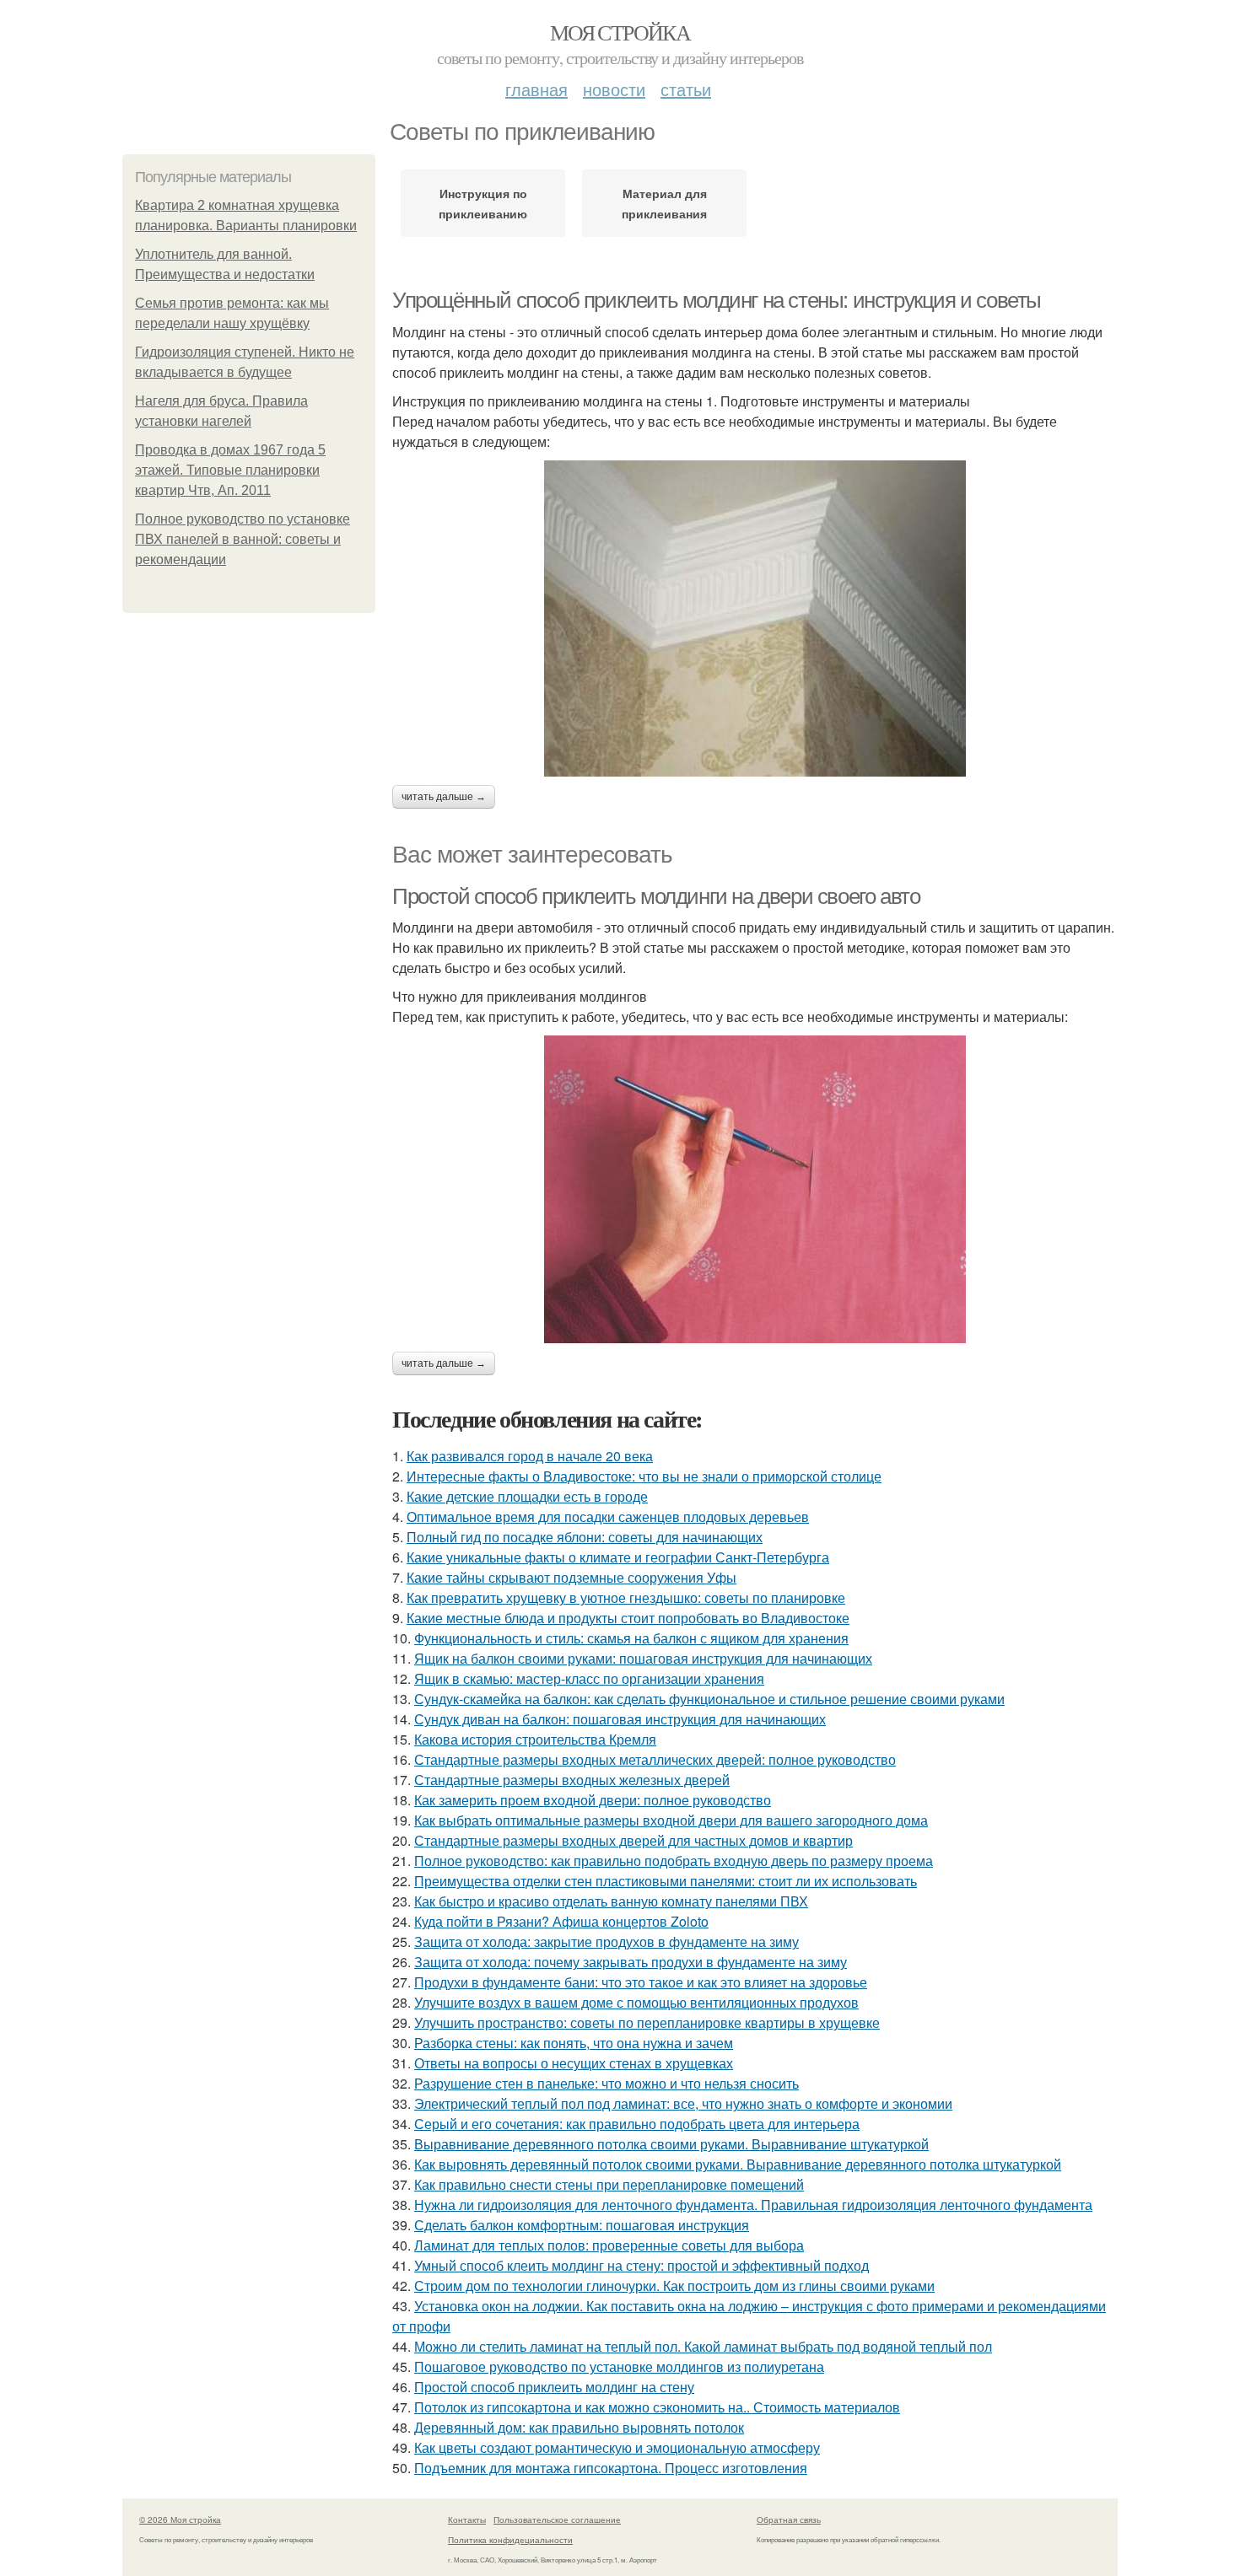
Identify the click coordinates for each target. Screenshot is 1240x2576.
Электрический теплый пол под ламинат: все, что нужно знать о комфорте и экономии (683, 2103)
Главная (536, 89)
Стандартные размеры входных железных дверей (572, 1780)
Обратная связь (789, 2520)
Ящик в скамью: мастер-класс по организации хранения (589, 1678)
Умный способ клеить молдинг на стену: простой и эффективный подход (642, 2265)
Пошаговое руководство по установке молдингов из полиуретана (619, 2366)
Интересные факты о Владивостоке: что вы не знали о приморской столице (644, 1476)
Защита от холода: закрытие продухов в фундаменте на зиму (607, 1941)
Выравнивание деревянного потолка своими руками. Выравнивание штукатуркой (671, 2144)
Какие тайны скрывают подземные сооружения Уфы (571, 1577)
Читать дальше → (444, 797)
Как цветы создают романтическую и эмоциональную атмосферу (617, 2447)
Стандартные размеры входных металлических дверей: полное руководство (655, 1759)
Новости (614, 89)
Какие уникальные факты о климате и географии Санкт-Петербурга (618, 1557)
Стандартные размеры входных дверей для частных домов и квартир (633, 1840)
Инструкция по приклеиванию (483, 203)
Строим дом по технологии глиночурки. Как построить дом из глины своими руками (674, 2286)
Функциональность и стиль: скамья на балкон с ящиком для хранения (631, 1638)
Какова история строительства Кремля (535, 1739)
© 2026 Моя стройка (180, 2520)
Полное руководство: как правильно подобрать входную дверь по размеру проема (674, 1861)
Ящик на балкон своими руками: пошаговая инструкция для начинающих (643, 1658)
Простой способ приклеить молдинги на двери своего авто (656, 896)
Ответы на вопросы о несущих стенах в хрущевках (574, 2063)
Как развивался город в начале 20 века (530, 1456)
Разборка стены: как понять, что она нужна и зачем (574, 2043)
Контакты (467, 2520)
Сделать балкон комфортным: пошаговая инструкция (582, 2225)
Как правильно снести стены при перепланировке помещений (609, 2184)
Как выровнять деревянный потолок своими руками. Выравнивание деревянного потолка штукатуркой (738, 2164)
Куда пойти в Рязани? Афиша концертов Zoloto (561, 1921)
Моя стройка (620, 32)
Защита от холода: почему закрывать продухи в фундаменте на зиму (631, 1962)
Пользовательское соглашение (557, 2520)
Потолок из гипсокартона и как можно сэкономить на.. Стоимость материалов (657, 2407)
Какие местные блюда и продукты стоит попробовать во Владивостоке (628, 1618)
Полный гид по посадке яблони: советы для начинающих (585, 1537)
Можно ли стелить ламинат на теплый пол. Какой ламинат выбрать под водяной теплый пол (703, 2346)
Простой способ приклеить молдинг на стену (554, 2387)
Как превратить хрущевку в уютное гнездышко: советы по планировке (626, 1597)
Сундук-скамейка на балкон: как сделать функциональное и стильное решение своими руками (709, 1699)
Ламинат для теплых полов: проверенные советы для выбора (609, 2245)
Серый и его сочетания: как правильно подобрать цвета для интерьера (637, 2124)
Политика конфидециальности (510, 2540)
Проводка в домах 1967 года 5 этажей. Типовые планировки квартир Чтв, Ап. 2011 (230, 470)
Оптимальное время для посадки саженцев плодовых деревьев (608, 1517)
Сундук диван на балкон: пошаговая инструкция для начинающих (620, 1719)
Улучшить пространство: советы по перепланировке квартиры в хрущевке (647, 2022)
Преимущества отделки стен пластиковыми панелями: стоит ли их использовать (666, 1881)
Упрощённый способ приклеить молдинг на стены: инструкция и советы (717, 300)
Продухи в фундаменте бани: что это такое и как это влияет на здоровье (641, 1982)
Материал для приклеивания (664, 203)
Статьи (686, 89)
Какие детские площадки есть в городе (527, 1496)
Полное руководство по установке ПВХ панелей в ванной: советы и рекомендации (243, 539)
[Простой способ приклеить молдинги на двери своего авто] (755, 1189)
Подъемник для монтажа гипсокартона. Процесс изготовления (611, 2468)
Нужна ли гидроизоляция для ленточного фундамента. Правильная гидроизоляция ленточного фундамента (753, 2205)
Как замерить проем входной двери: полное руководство (593, 1800)
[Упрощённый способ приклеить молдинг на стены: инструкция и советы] (755, 618)
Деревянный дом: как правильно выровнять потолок (579, 2427)
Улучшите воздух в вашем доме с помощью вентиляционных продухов (636, 2002)
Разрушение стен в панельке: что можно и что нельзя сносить (607, 2083)
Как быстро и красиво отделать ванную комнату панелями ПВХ (611, 1901)
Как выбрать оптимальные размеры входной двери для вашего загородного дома (671, 1820)
